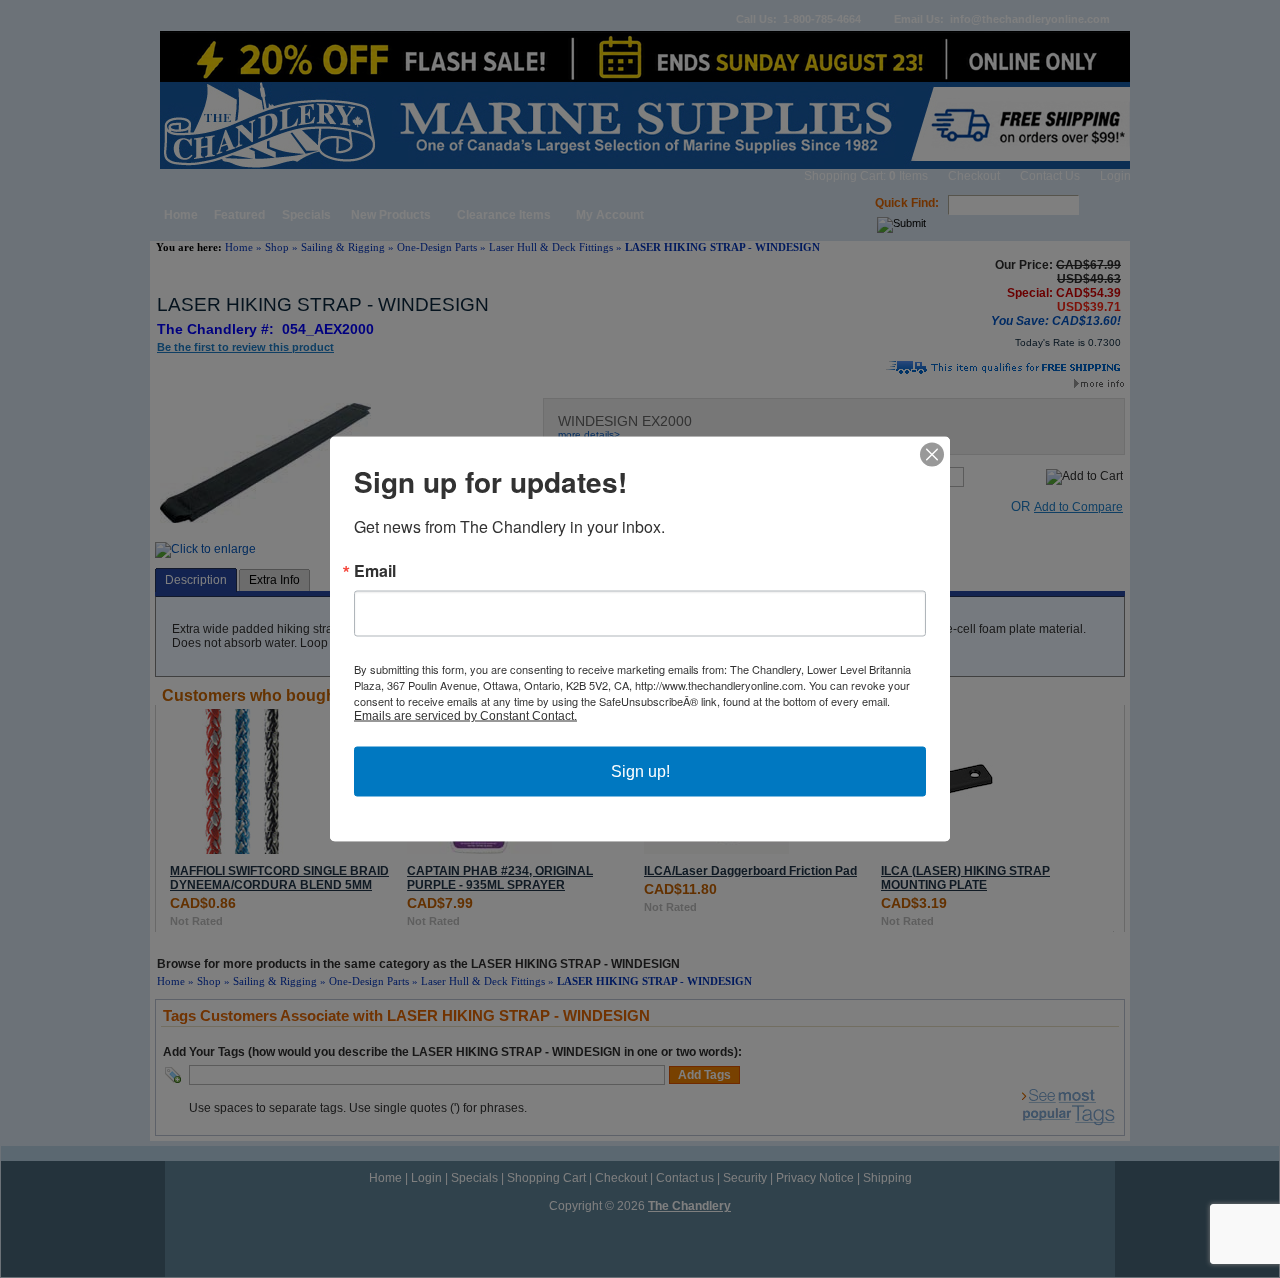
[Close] (932, 455)
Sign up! (640, 771)
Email (375, 571)
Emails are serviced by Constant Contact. (465, 716)
